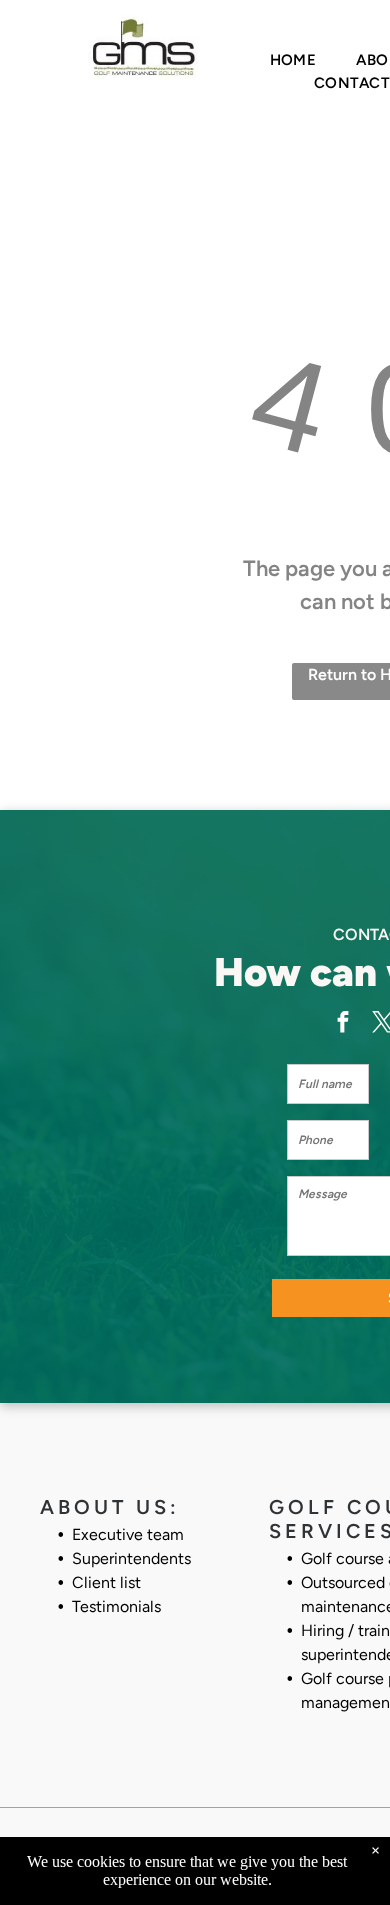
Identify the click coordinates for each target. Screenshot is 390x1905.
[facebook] (342, 1025)
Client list (106, 1582)
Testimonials (116, 1606)
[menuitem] (293, 60)
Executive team (128, 1534)
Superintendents (131, 1558)
